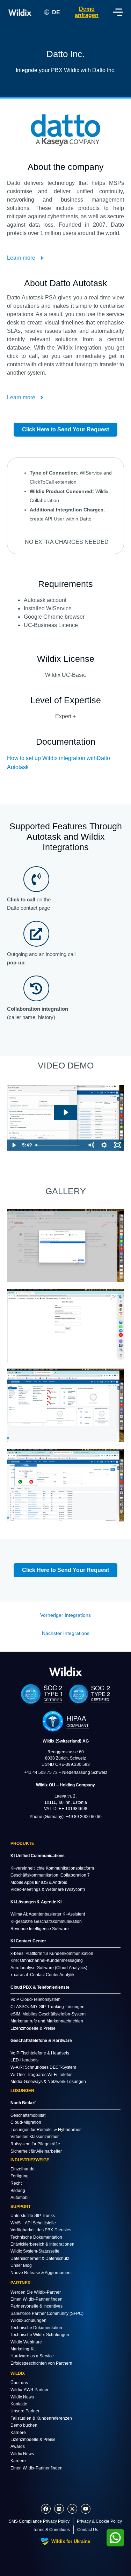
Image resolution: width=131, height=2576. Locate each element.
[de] (66, 1671)
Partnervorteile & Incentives (37, 2306)
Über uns (19, 2383)
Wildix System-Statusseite (35, 2251)
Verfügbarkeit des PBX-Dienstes (41, 2230)
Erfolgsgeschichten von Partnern (41, 2363)
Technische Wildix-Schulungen (40, 2335)
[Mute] (91, 1145)
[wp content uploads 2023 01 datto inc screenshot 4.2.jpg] (65, 1485)
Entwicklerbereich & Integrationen (42, 2244)
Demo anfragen (87, 12)
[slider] (59, 1145)
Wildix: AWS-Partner (30, 2390)
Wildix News (22, 2397)
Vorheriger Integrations (65, 1615)
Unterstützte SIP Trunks (33, 2216)
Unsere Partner (25, 2411)
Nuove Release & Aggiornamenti (42, 2273)
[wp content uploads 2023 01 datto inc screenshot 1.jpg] (65, 1246)
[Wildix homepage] (20, 12)
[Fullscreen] (117, 1145)
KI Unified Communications (38, 1856)
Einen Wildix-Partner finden (37, 2299)
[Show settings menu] (104, 1145)
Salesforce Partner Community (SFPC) (47, 2313)
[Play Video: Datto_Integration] (65, 1112)
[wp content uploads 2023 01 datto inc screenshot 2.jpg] (65, 1325)
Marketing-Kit (23, 2349)
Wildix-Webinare (26, 2342)
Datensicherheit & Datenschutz (40, 2258)
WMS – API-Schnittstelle (33, 2223)
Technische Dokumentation (36, 2237)
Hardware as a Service (32, 2356)
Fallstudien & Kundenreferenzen (41, 2418)
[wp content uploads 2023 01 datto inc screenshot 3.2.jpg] (65, 1405)
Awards (18, 2446)
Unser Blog (21, 2265)
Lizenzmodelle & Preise (33, 2440)
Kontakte (19, 2404)
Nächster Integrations (66, 1633)
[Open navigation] (118, 12)
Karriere (18, 2433)
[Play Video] (14, 1145)
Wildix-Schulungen (28, 2320)
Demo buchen (24, 2425)
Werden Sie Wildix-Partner (36, 2292)
